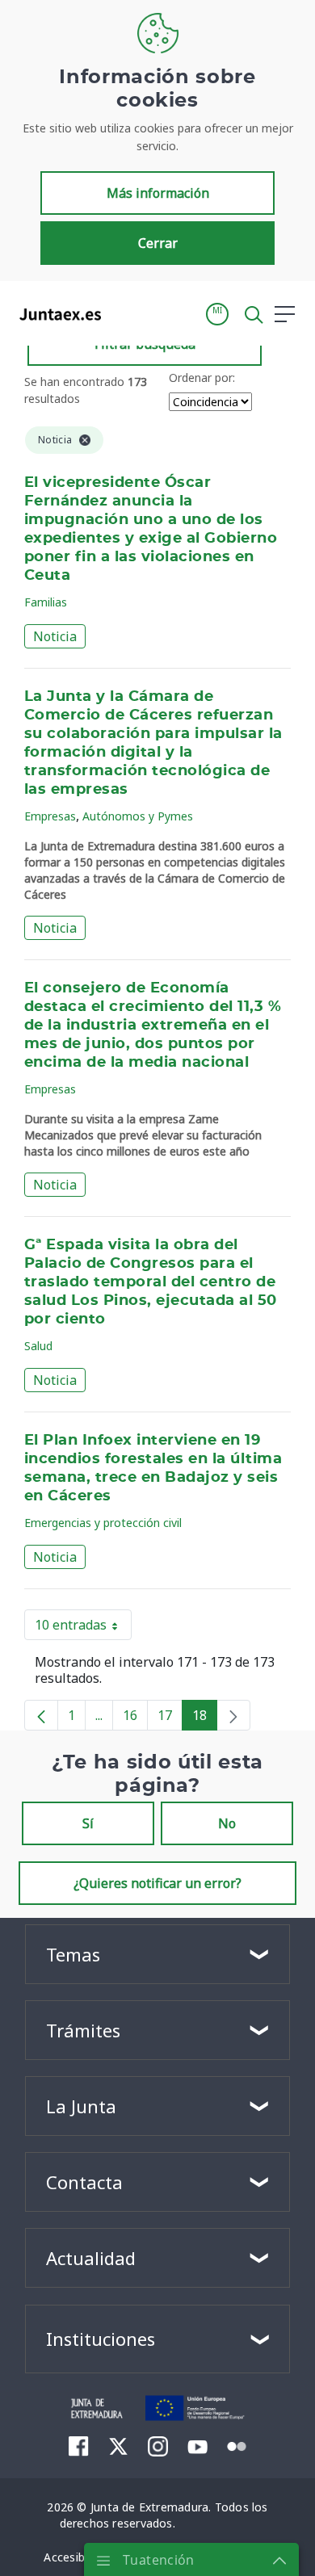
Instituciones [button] (101, 2339)
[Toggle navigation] (124, 313)
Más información (158, 193)
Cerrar (158, 243)
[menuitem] (79, 2446)
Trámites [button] (83, 2030)
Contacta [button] (84, 2182)
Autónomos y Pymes (138, 816)
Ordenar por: (202, 378)
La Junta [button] (81, 2106)
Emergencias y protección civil (103, 1523)
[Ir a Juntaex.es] (55, 314)
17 (170, 1718)
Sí (88, 1823)
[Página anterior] (41, 1715)
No (227, 1823)
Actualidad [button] (91, 2258)
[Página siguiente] (233, 1715)
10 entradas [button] (83, 1628)
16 (135, 1718)
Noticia (55, 636)
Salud (38, 1346)
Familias (46, 602)
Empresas (50, 816)
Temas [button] (73, 1954)
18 (205, 1718)
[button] (217, 314)
